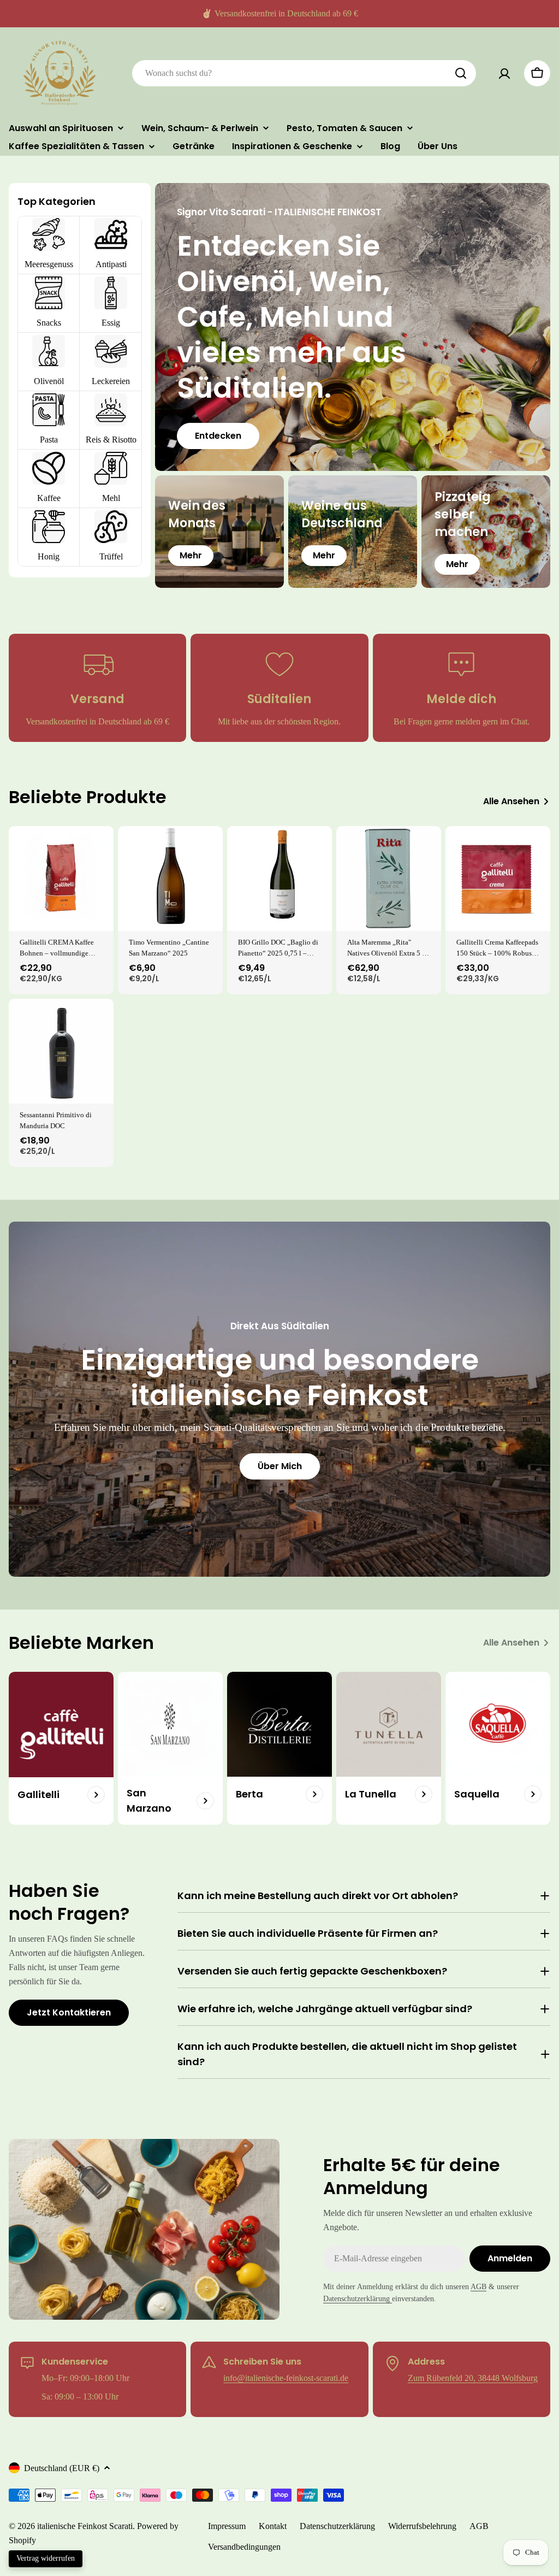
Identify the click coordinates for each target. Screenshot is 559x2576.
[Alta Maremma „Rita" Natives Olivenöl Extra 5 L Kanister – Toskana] (389, 879)
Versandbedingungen (244, 2547)
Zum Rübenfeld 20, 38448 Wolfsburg (473, 2378)
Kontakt (273, 2526)
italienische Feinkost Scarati (85, 2526)
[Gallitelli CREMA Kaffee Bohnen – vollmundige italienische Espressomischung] (61, 879)
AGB (478, 2286)
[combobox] (304, 73)
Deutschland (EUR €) (62, 2468)
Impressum (227, 2526)
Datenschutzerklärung (358, 2298)
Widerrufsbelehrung (422, 2526)
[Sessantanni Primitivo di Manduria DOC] (61, 1051)
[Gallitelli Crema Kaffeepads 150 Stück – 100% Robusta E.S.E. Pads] (498, 879)
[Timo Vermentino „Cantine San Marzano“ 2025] (170, 879)
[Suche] (461, 73)
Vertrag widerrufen (46, 2558)
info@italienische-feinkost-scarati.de (286, 2378)
